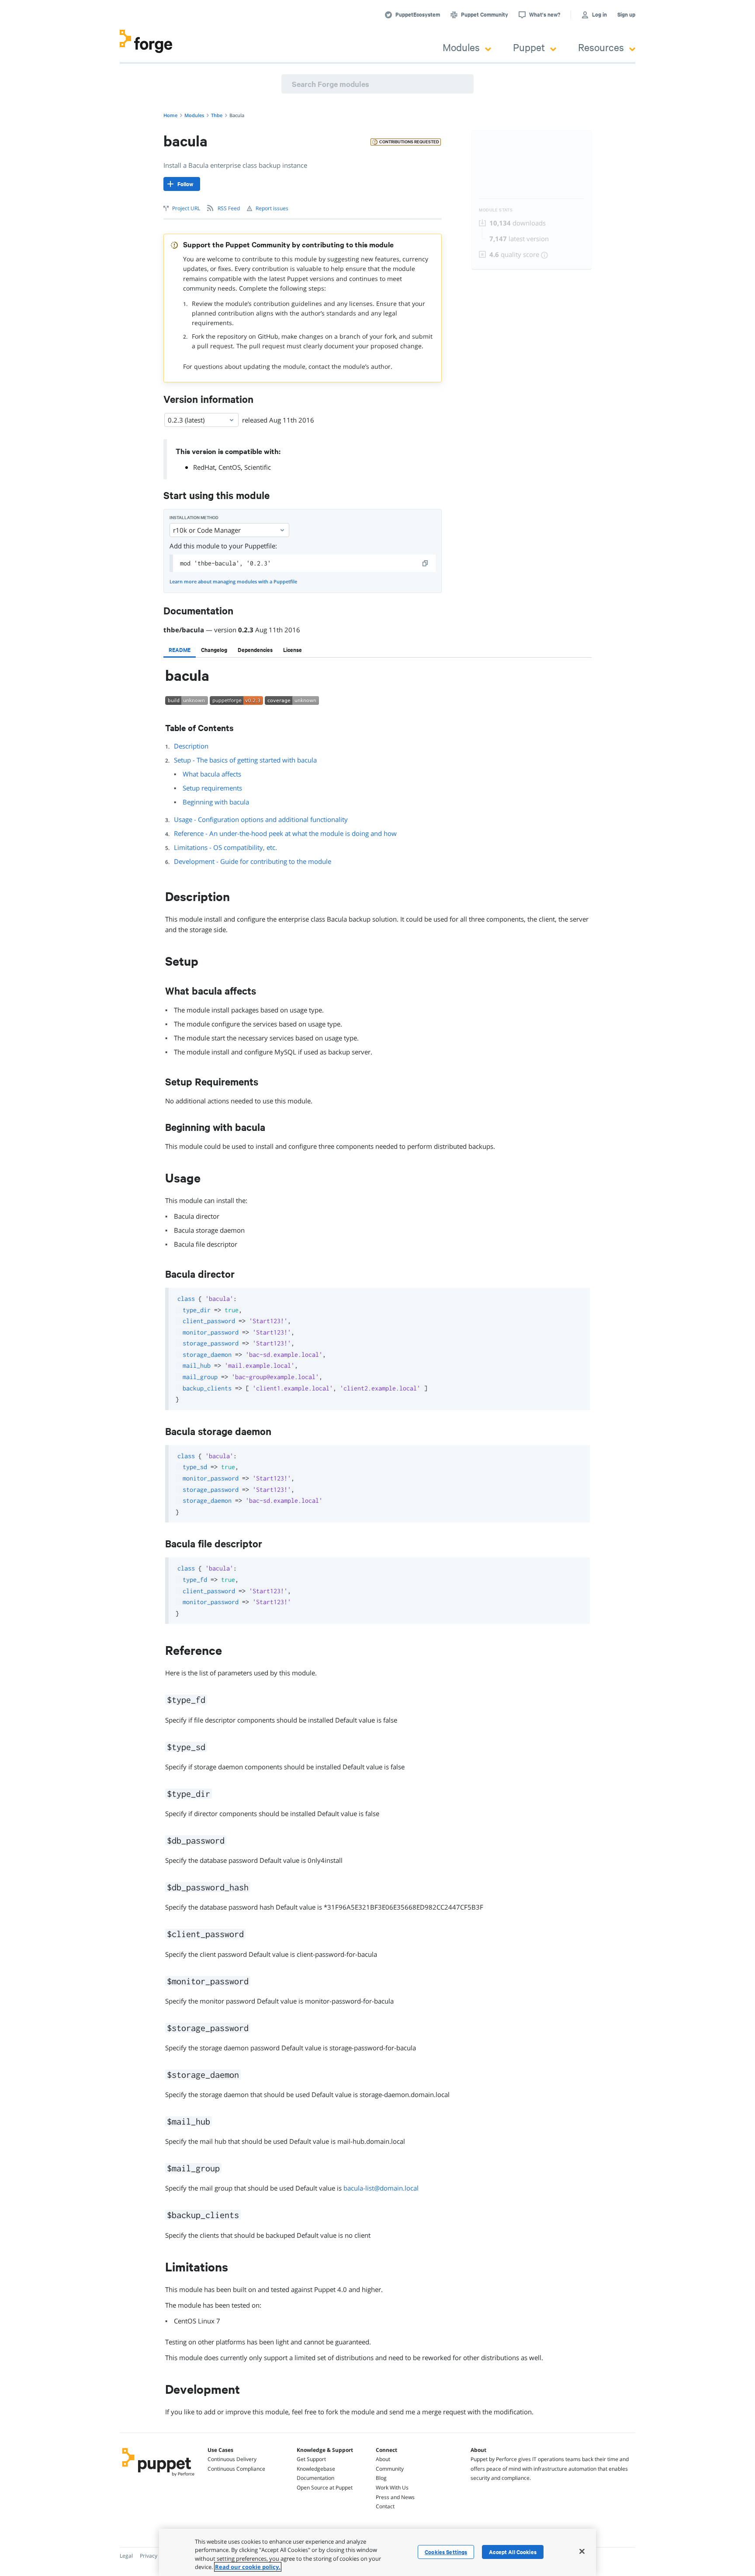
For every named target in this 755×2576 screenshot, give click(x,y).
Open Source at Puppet (325, 2488)
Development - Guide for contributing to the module (253, 861)
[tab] (180, 650)
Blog (381, 2478)
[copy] (426, 563)
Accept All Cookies (513, 2552)
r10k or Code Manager (207, 530)
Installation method (194, 518)
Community (390, 2469)
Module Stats (496, 210)
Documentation (315, 2478)
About (383, 2459)
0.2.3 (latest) (186, 420)
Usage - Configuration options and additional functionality (261, 819)
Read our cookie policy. (248, 2567)
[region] (377, 2552)
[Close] (582, 2551)
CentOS (230, 467)
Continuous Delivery (232, 2459)
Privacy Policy (156, 2556)
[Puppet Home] (158, 2477)
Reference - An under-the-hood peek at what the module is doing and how (285, 833)
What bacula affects (212, 774)
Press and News (395, 2497)
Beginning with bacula (216, 802)
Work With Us (392, 2488)
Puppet (529, 47)
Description (191, 746)
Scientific (258, 467)
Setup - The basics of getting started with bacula (245, 760)
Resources (601, 47)
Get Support (311, 2459)
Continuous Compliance (236, 2469)
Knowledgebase (316, 2469)
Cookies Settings (446, 2552)
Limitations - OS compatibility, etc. (225, 847)
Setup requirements (212, 788)
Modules (461, 47)
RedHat (204, 467)
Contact (385, 2506)
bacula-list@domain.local (381, 2188)
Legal (126, 2556)
